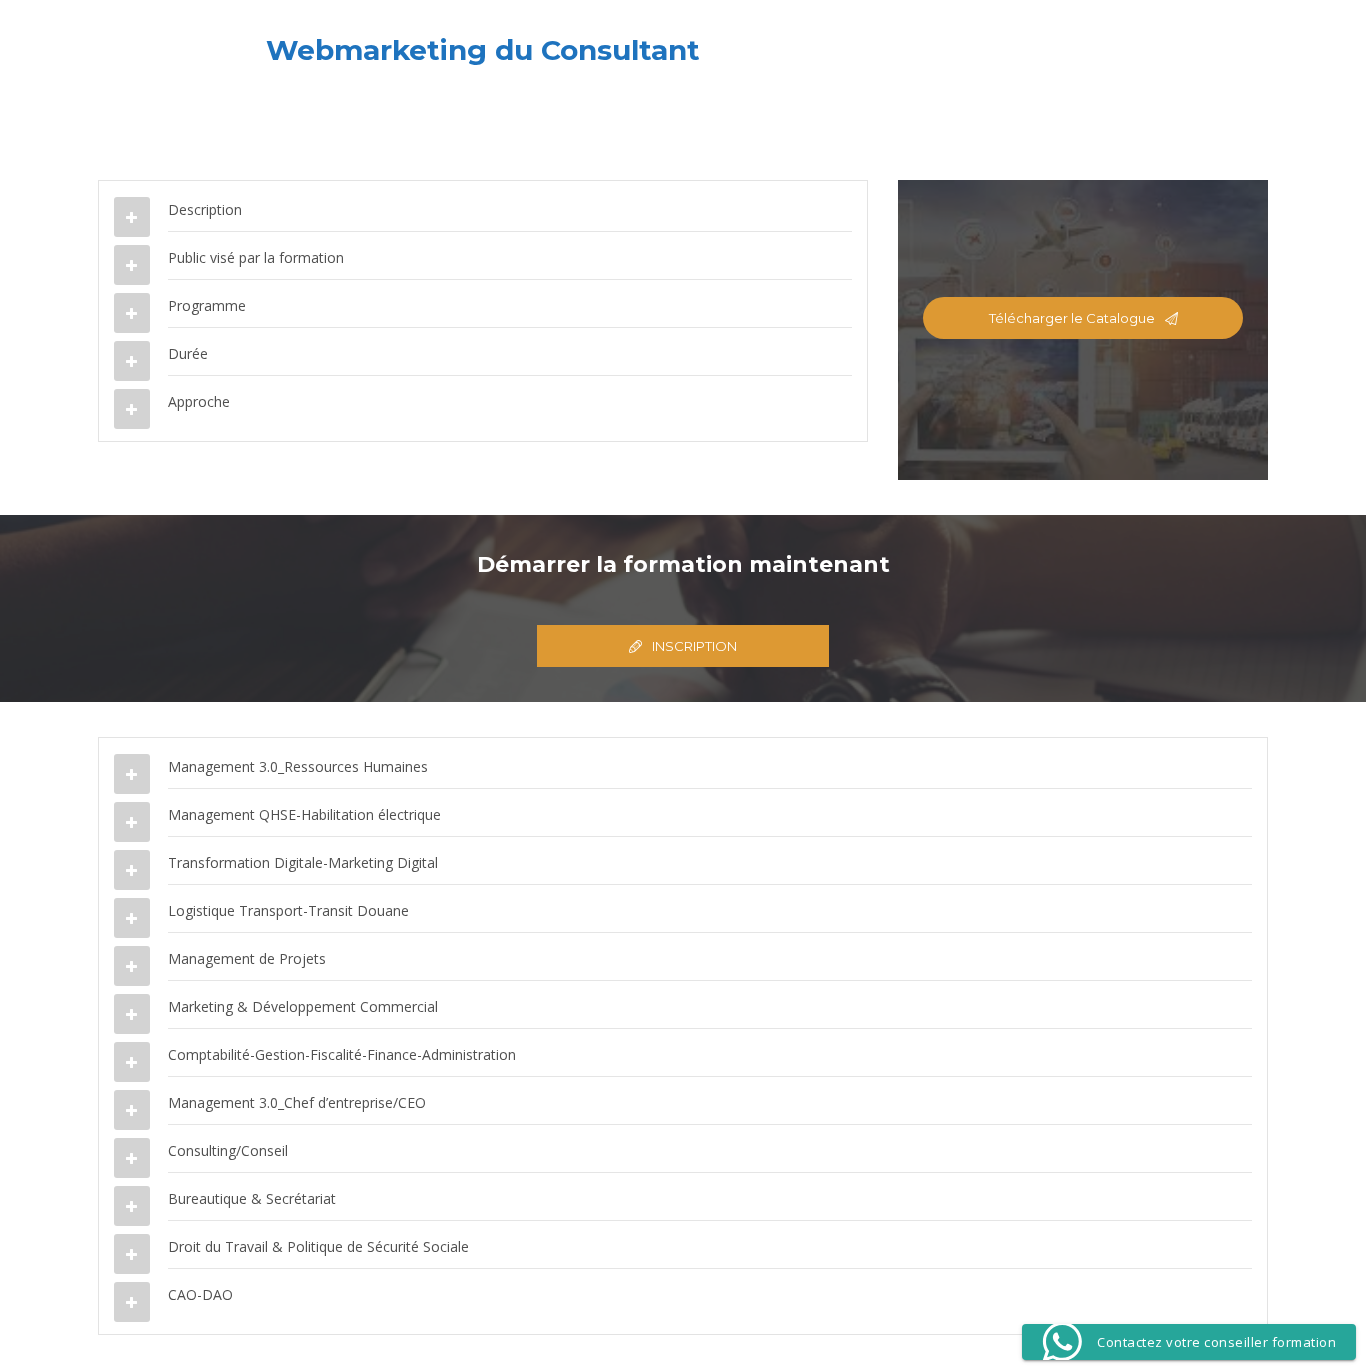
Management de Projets (247, 958)
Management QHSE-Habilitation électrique (304, 814)
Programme (207, 305)
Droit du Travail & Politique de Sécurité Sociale (318, 1246)
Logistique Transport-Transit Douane (288, 910)
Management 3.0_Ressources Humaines (298, 766)
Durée (188, 353)
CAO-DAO (200, 1294)
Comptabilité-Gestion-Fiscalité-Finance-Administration (342, 1054)
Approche (199, 401)
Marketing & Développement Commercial (303, 1006)
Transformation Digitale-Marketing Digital (303, 862)
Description (205, 209)
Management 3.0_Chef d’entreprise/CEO (297, 1102)
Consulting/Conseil (228, 1150)
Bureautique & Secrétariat (252, 1198)
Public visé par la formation (256, 257)
